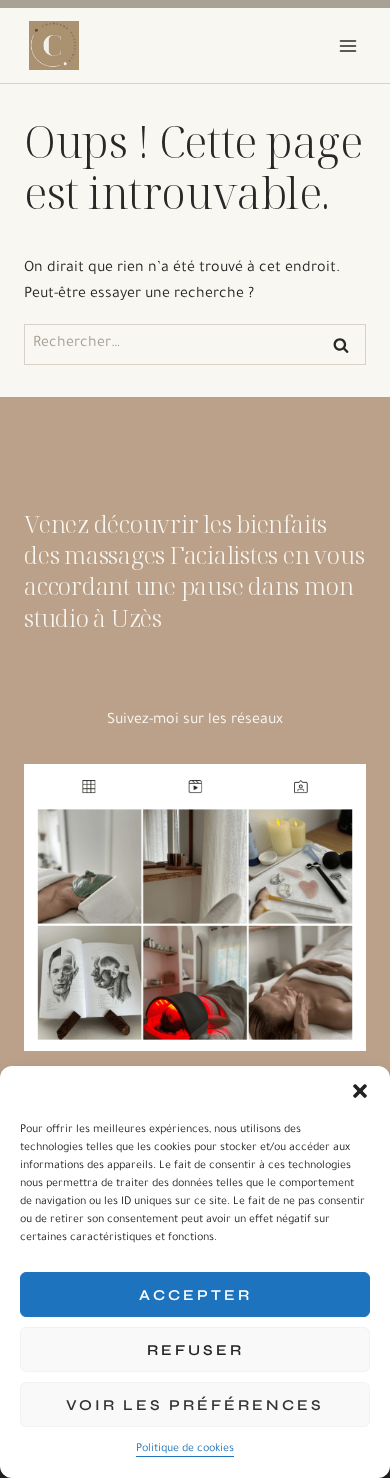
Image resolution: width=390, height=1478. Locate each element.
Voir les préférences (195, 1405)
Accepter (195, 1295)
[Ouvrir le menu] (347, 45)
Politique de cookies (185, 1449)
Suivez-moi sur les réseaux (195, 721)
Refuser (195, 1350)
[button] (360, 1091)
